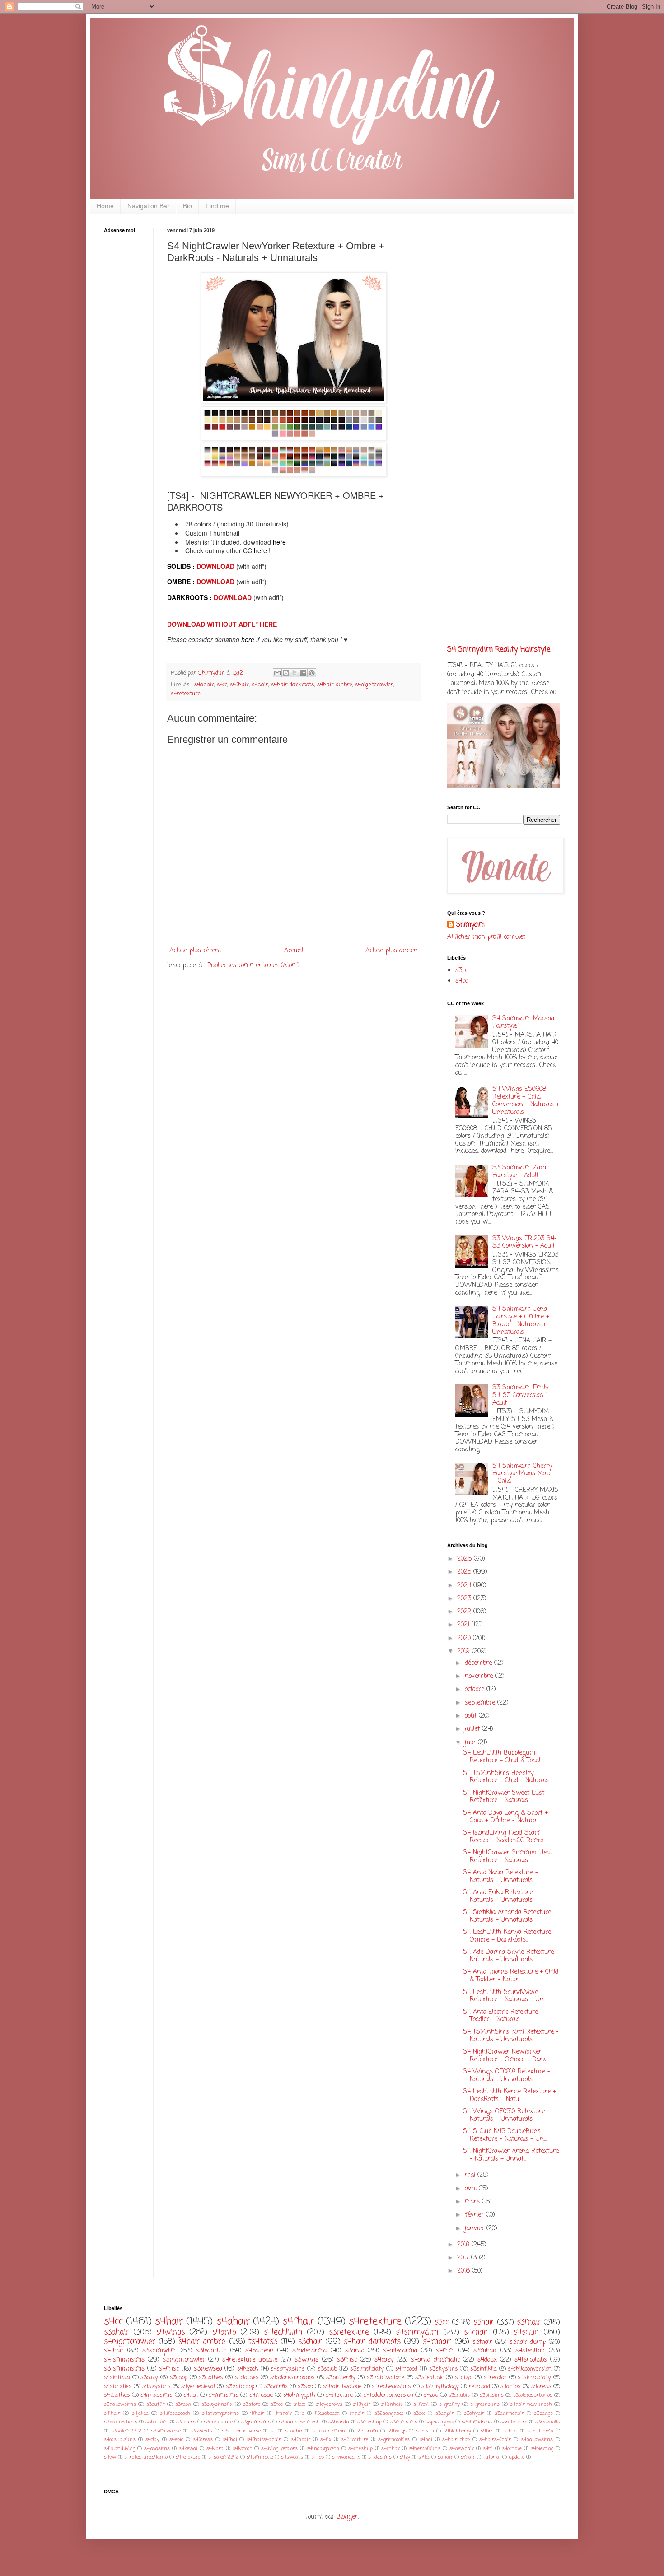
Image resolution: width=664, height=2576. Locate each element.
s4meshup (360, 2448)
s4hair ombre (335, 685)
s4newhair (462, 2448)
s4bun (510, 2431)
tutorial (492, 2457)
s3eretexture (218, 2422)
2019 (465, 1651)
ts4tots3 (263, 2342)
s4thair (114, 2351)
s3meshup (369, 2422)
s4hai (426, 2439)
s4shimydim (417, 2332)
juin (471, 1743)
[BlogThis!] (286, 673)
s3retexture (349, 2332)
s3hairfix (276, 2387)
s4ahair (204, 685)
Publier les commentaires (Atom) (254, 966)
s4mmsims (224, 2395)
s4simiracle (260, 2457)
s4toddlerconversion (388, 2395)
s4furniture (355, 2439)
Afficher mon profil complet (486, 937)
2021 (464, 1625)
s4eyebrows (329, 2404)
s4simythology (440, 2387)
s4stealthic (530, 2351)
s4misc (169, 2369)
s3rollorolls (548, 2422)
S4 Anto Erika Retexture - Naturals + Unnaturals (500, 1896)
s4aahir (294, 2431)
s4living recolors (279, 2448)
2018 (464, 2245)
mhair (357, 2413)
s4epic (176, 2439)
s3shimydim (159, 2351)
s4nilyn (464, 2378)
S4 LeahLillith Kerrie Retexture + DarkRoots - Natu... (510, 2096)
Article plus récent (195, 951)
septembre (481, 1703)
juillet (473, 1729)
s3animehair (509, 2413)
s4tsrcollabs (531, 2360)
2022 (465, 1612)
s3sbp (305, 2387)
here (279, 542)
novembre (480, 1676)
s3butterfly (341, 2378)
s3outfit (156, 2404)
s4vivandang (346, 2457)
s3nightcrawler (184, 2360)
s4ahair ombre (330, 2431)
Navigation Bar (148, 206)
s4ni (488, 2448)
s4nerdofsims (425, 2448)
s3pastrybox (440, 2422)
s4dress (541, 2387)
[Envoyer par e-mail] (277, 673)
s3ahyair (474, 2413)
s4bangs (397, 2431)
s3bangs (543, 2413)
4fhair (257, 2413)
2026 (465, 1559)
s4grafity (449, 2404)
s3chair (310, 2342)
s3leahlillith (211, 2351)
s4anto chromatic (435, 2360)
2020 (465, 1638)
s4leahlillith (283, 2332)
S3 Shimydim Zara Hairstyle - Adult (519, 1172)
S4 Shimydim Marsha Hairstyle (523, 1023)
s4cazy (384, 2360)
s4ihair (112, 2413)
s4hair (260, 685)
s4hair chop (456, 2439)
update (517, 2457)
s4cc (222, 685)
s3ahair (116, 2332)
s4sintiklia (117, 2378)
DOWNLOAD (216, 566)
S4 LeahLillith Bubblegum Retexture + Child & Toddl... (503, 1757)
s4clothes (247, 2378)
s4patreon (260, 2351)
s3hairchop (240, 2387)
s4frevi (421, 2404)
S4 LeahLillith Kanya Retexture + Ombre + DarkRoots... (510, 1936)
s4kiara (215, 2448)
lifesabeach (327, 2413)
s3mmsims (404, 2422)
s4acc (299, 2404)
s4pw (110, 2457)
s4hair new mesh (531, 2404)
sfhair (468, 2457)
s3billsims (492, 2395)
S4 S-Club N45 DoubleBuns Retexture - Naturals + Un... (505, 2135)
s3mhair (485, 2351)
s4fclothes (117, 2395)
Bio (187, 206)
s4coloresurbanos (292, 2378)
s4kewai (188, 2448)
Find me (217, 206)
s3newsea (208, 2369)
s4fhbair (301, 2439)
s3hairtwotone (386, 2378)
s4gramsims (485, 2404)
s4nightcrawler (374, 685)
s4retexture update (250, 2360)
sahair (445, 2457)
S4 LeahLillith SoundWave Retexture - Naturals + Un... (505, 1996)
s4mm (445, 2351)
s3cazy (149, 2378)
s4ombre (512, 2448)
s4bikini (425, 2431)
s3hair (484, 2322)
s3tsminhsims (124, 2369)
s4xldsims (380, 2457)
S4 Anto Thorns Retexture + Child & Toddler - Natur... (511, 1976)
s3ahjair (445, 2413)
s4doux (487, 2360)
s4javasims (157, 2448)
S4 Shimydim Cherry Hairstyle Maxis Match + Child (524, 1474)
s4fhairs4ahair (264, 2439)
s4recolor (495, 2378)
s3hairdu (339, 2422)
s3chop (179, 2378)
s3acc (419, 2413)
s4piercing (542, 2448)
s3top (277, 2404)
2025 (465, 1572)
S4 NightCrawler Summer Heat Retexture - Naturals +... (507, 1857)
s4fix (326, 2439)
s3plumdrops (477, 2422)
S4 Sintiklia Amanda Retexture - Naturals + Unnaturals (510, 1916)
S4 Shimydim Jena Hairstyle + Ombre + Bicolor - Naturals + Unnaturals (521, 1321)
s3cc (461, 971)
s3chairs (186, 2422)
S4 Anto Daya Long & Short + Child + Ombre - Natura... (505, 1817)
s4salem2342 (223, 2457)
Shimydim (470, 925)
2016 (465, 2271)
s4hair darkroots (293, 685)
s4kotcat (242, 2448)
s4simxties (118, 2387)
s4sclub (526, 2332)
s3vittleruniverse (241, 2431)
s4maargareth (323, 2448)
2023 (465, 1599)
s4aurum (367, 2431)
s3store (252, 2404)
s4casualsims (120, 2439)
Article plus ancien (392, 951)
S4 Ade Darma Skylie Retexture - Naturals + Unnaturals (511, 1956)
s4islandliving (119, 2448)
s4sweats (292, 2457)
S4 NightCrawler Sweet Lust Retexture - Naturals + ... (504, 1797)
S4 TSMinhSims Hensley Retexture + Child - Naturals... (507, 1777)
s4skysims (157, 2387)
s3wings (306, 2360)
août (472, 1716)
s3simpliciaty (367, 2369)
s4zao (431, 2395)
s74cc (424, 2457)
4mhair (283, 2413)
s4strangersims (220, 2413)
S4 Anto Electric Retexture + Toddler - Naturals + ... (503, 2016)
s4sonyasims (288, 2369)
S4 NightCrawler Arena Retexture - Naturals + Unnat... (511, 2155)
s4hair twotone (342, 2387)
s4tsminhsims (124, 2360)
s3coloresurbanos (533, 2395)
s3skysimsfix (217, 2404)
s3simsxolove (166, 2431)
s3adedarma (309, 2351)
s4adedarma (400, 2351)
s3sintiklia (484, 2369)
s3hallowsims (120, 2404)
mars (473, 2202)
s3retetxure (514, 2422)
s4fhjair (362, 2404)
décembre (479, 1663)
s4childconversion (530, 2369)
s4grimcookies (394, 2439)
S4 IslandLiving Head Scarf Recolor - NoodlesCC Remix (503, 1837)
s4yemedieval (198, 2387)
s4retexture (186, 694)
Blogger (347, 2517)
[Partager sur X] (295, 673)
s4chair (476, 2332)
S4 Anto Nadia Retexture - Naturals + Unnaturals (500, 1877)
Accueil (294, 951)
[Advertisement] (131, 382)
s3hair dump (528, 2342)
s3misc (347, 2360)
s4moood (406, 2369)
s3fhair (529, 2322)
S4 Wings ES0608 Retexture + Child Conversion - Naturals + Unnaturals (526, 1101)
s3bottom (157, 2422)
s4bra (487, 2431)
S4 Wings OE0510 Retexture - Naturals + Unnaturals (506, 2115)
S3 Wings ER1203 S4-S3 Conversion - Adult (525, 1243)
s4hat (191, 2395)
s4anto (224, 2332)
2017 (464, 2258)
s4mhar (390, 2448)
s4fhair (239, 685)
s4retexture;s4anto (146, 2457)
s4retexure (188, 2457)
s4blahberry (457, 2431)
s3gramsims (256, 2422)
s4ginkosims (157, 2395)
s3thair (482, 2342)
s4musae (261, 2395)
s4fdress (203, 2439)
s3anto (355, 2351)
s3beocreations (121, 2422)
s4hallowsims (537, 2439)
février (475, 2215)
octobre (476, 1689)
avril (472, 2189)
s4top (318, 2457)
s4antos (511, 2387)
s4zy (405, 2457)
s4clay (152, 2439)
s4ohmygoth (299, 2395)
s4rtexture (339, 2395)
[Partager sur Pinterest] (312, 673)
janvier (476, 2229)
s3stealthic (429, 2378)
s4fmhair (392, 2404)
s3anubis (459, 2395)
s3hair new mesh (299, 2422)
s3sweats (201, 2431)
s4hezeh (248, 2369)
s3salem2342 (126, 2431)
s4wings (171, 2332)
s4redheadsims (391, 2387)
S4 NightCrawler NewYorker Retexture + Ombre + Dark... (506, 2056)
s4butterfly (540, 2431)
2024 (465, 1586)
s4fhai (230, 2439)
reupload (479, 2387)
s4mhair (437, 2342)
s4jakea (140, 2413)
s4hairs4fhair (495, 2439)
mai (471, 2175)
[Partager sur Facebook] (303, 673)
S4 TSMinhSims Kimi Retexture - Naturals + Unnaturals (511, 2036)
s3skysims (444, 2369)
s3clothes (211, 2378)
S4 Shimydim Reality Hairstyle (499, 650)
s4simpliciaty (534, 2378)
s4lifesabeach (175, 2413)
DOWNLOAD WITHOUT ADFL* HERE (222, 624)
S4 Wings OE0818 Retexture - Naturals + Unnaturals (507, 2076)
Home (105, 206)
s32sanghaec (389, 2413)
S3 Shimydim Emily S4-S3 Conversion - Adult (520, 1395)
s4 (273, 2431)
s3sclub (327, 2369)
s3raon (183, 2404)
